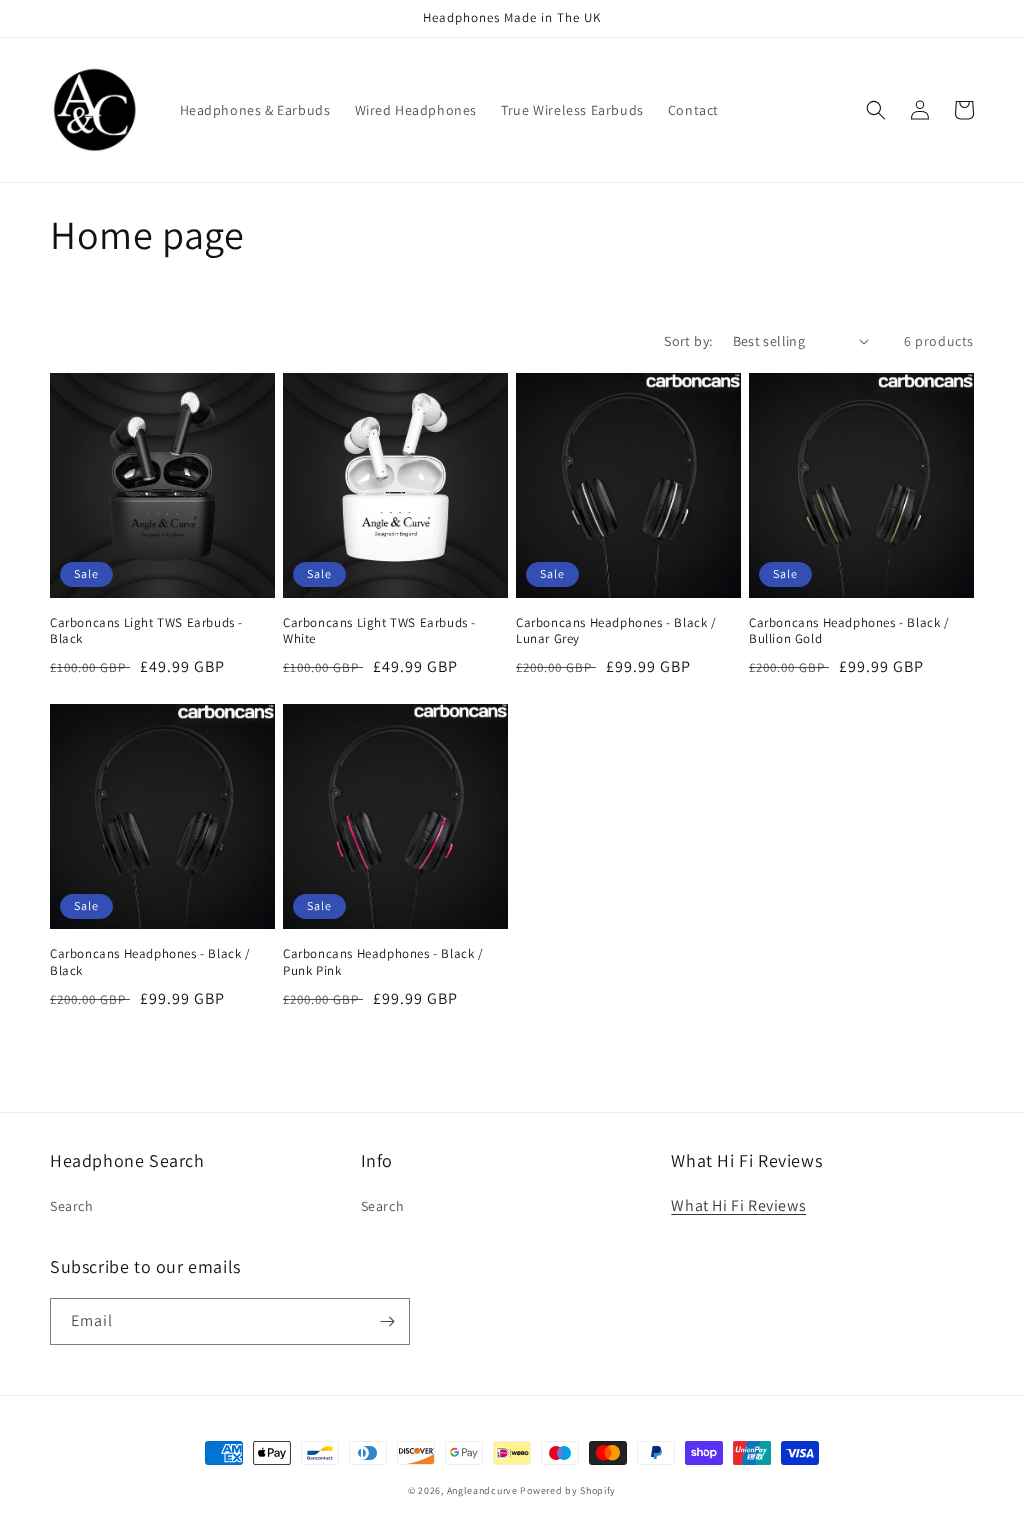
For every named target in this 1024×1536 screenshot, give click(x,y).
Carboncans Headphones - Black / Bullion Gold (849, 631)
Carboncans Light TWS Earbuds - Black (146, 631)
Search (72, 1206)
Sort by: (688, 341)
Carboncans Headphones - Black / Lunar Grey (616, 631)
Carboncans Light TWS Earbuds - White (379, 631)
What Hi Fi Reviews (738, 1205)
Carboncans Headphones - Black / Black (150, 962)
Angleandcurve (482, 1490)
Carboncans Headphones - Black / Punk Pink (383, 962)
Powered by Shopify (568, 1490)
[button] (876, 110)
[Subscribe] (387, 1321)
